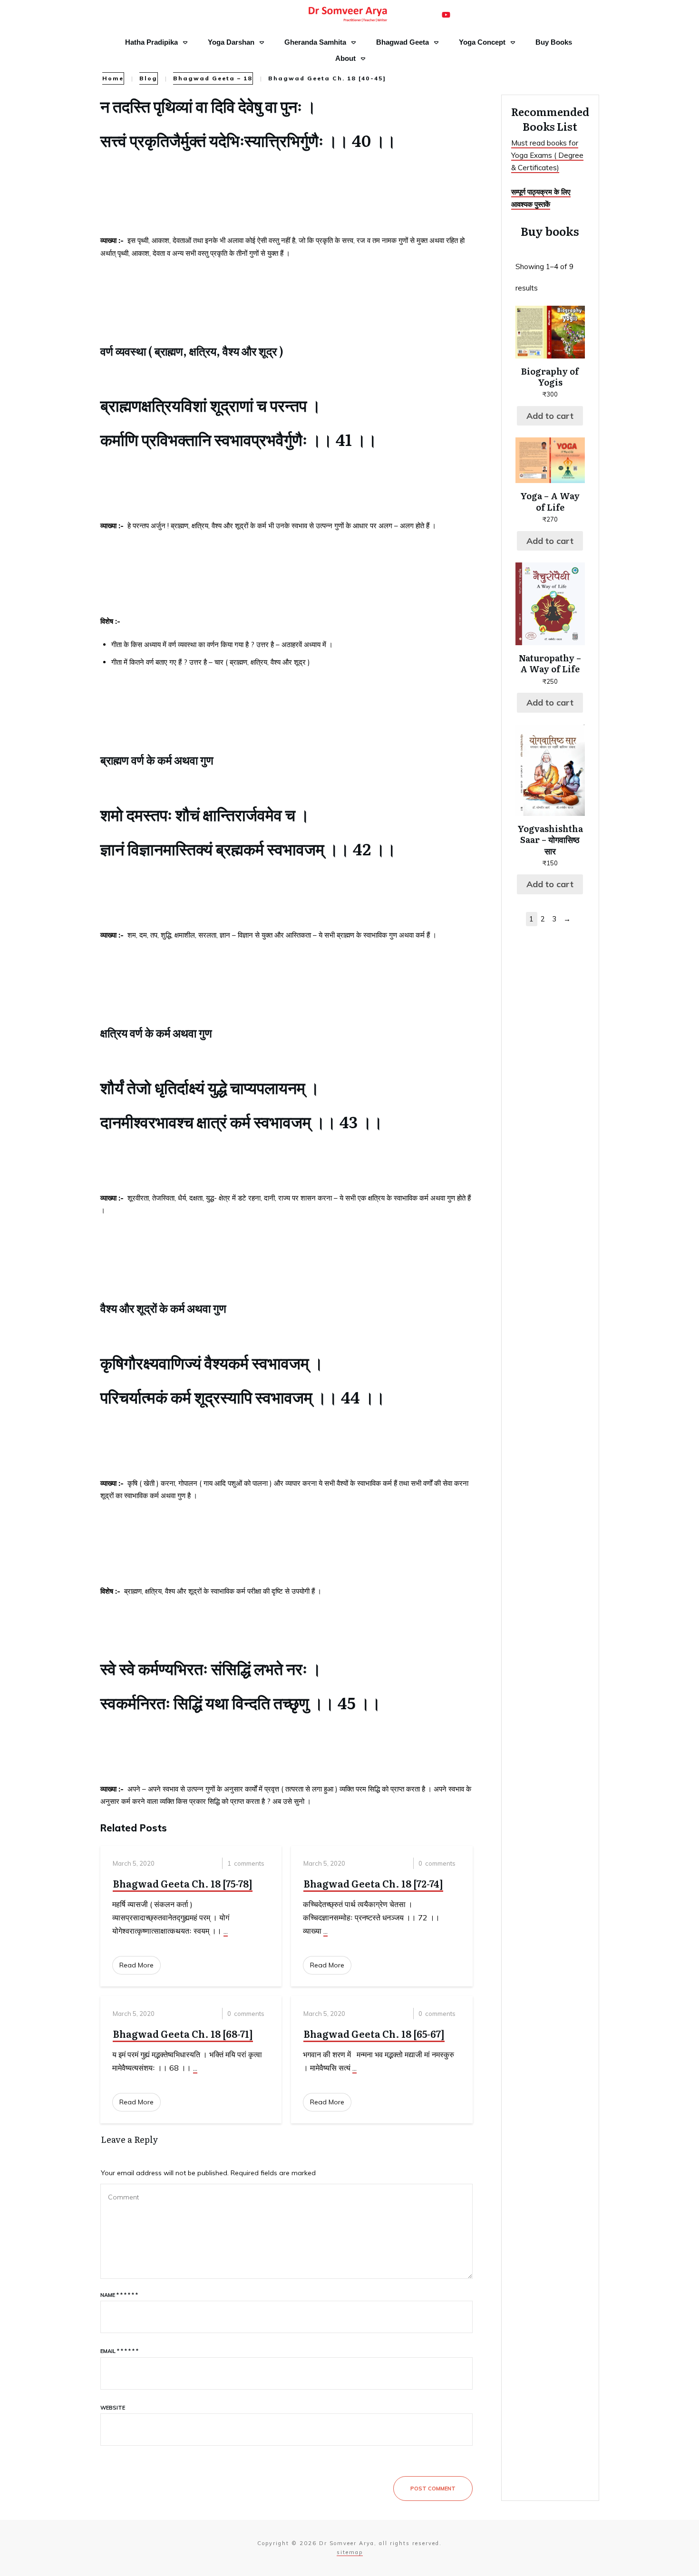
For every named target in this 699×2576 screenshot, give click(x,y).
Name (119, 2295)
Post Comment (433, 2489)
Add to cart (550, 416)
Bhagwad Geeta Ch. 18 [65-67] (374, 2034)
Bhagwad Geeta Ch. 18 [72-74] (373, 1883)
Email (119, 2351)
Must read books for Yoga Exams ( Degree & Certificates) (547, 155)
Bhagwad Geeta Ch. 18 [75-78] (183, 1883)
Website (113, 2408)
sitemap (350, 2552)
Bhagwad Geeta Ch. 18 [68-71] (183, 2034)
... (226, 1931)
